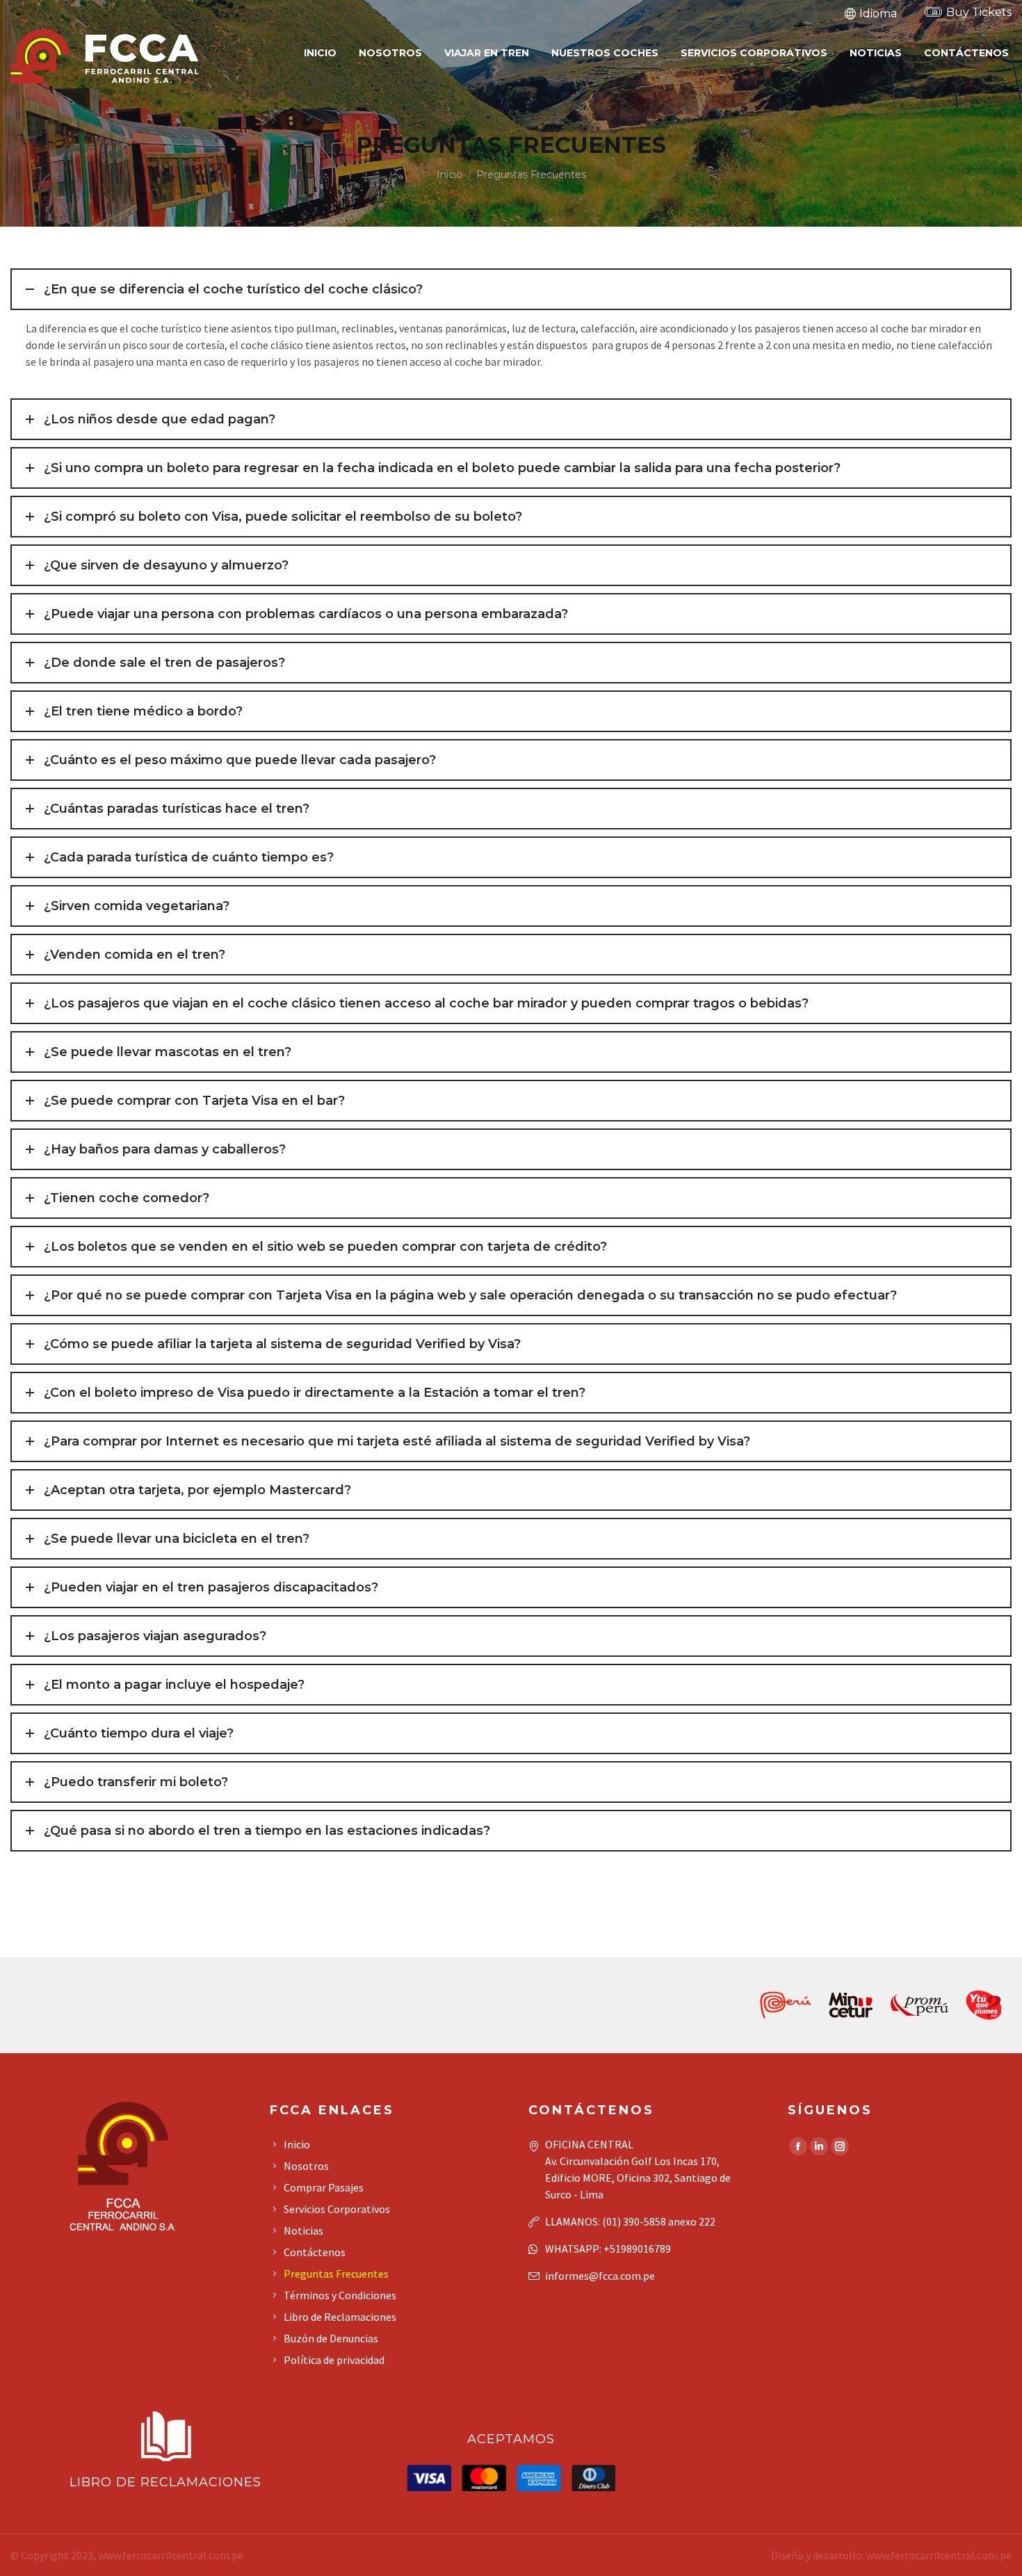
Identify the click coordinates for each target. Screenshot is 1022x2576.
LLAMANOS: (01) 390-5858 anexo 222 (630, 2221)
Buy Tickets (979, 12)
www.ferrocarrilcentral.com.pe (171, 2555)
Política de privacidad (334, 2360)
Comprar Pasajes (324, 2187)
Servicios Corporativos (337, 2209)
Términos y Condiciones (340, 2295)
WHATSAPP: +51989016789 (608, 2249)
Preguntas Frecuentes (336, 2274)
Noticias (303, 2230)
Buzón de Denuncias (331, 2338)
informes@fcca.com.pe (600, 2276)
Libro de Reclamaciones (340, 2317)
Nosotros (306, 2166)
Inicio (297, 2144)
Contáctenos (315, 2252)
